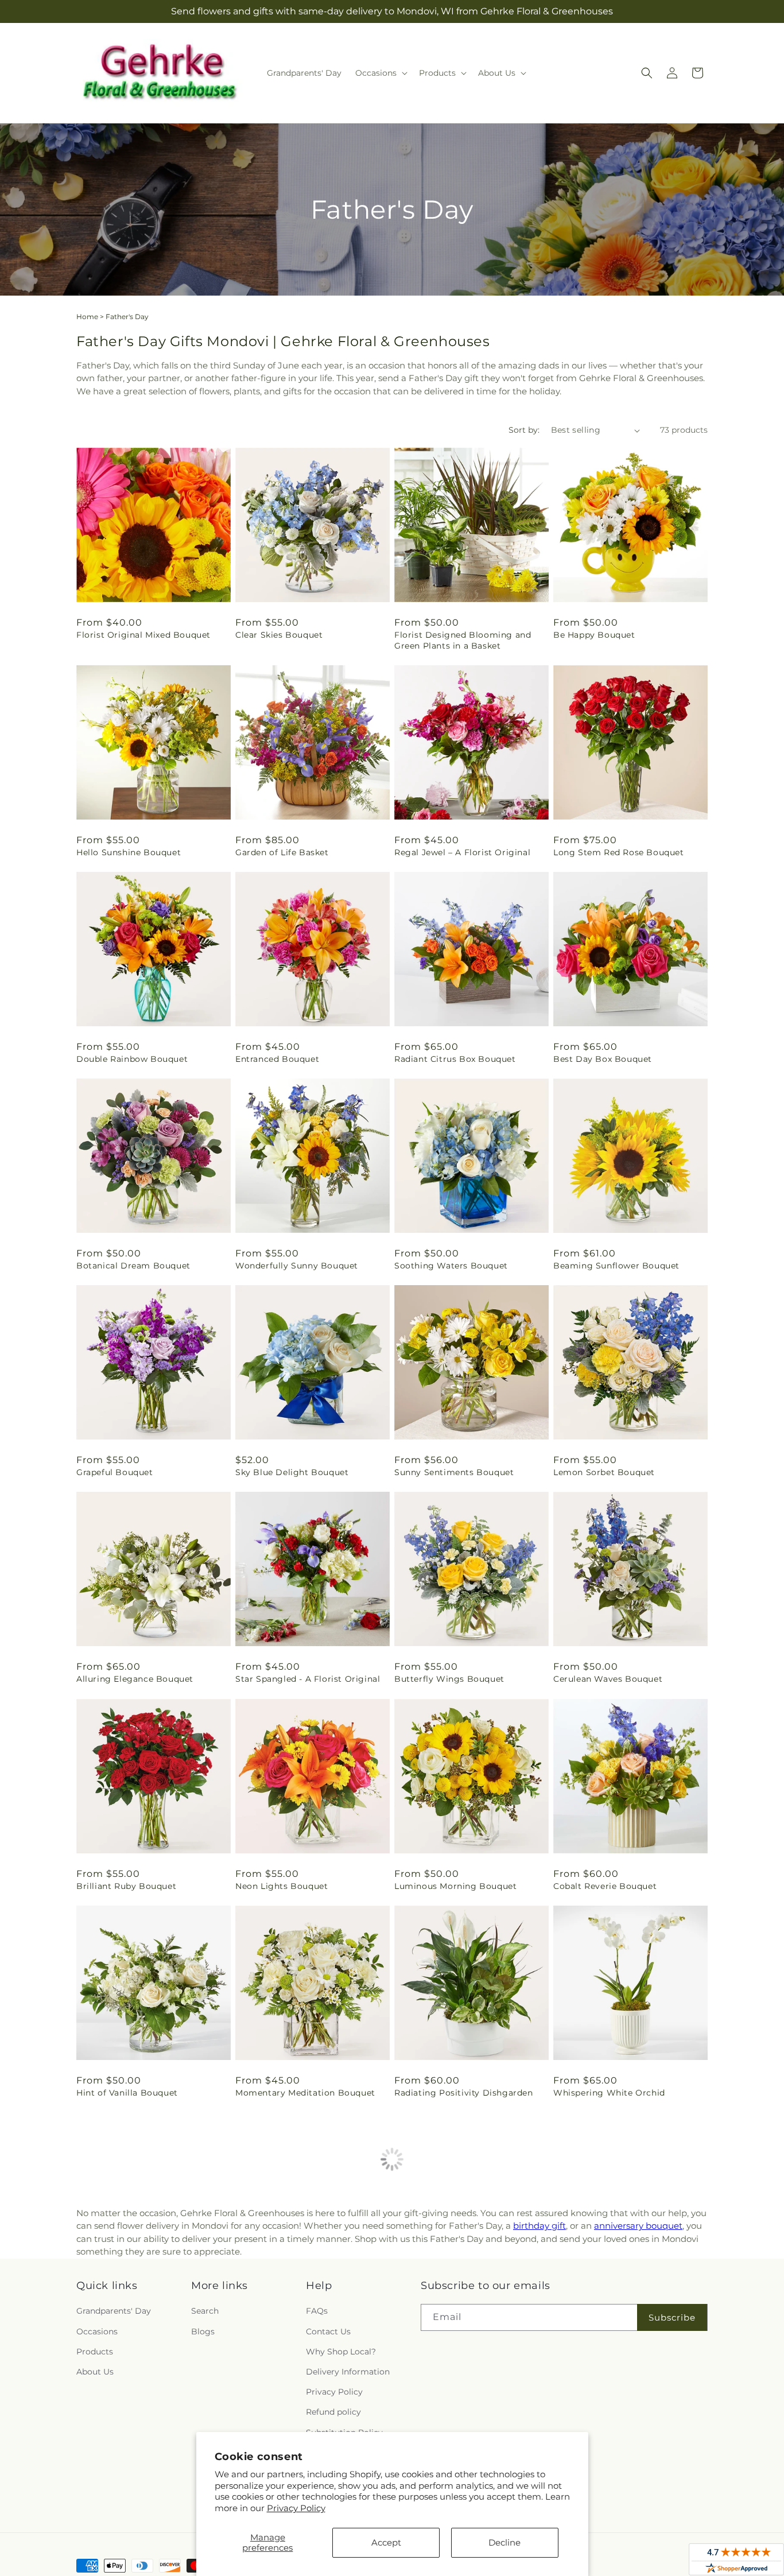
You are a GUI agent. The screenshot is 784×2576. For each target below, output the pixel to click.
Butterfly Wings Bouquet (449, 1679)
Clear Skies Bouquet (279, 635)
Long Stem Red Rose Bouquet (619, 852)
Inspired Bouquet (591, 2311)
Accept (386, 2542)
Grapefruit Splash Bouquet (293, 2311)
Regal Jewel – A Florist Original (462, 852)
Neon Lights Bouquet (282, 1886)
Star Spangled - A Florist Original (308, 1679)
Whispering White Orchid (609, 2093)
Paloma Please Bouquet (605, 2517)
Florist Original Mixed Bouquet (143, 635)
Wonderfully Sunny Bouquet (297, 1266)
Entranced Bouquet (277, 1059)
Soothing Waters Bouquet (451, 1266)
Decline (504, 2542)
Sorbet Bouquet (429, 2311)
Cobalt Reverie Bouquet (605, 1886)
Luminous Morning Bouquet (455, 1886)
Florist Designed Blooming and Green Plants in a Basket (463, 640)
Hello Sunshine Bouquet (129, 852)
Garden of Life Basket (282, 852)
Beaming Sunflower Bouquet (616, 1266)
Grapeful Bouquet (115, 1472)
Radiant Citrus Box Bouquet (455, 1059)
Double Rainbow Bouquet (132, 1059)
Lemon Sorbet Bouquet (604, 1472)
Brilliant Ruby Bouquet (126, 1886)
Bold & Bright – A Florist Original (148, 2311)
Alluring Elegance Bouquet (135, 1679)
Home (87, 317)
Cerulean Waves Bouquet (608, 1679)
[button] (380, 73)
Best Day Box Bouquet (603, 1059)
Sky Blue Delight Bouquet (292, 1472)
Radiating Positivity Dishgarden (464, 2093)
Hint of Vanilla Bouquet (127, 2093)
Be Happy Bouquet (594, 635)
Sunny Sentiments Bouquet (454, 1472)
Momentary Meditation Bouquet (305, 2093)
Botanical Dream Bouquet (133, 1266)
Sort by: (524, 430)
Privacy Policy (296, 2508)
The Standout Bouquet (125, 2517)
